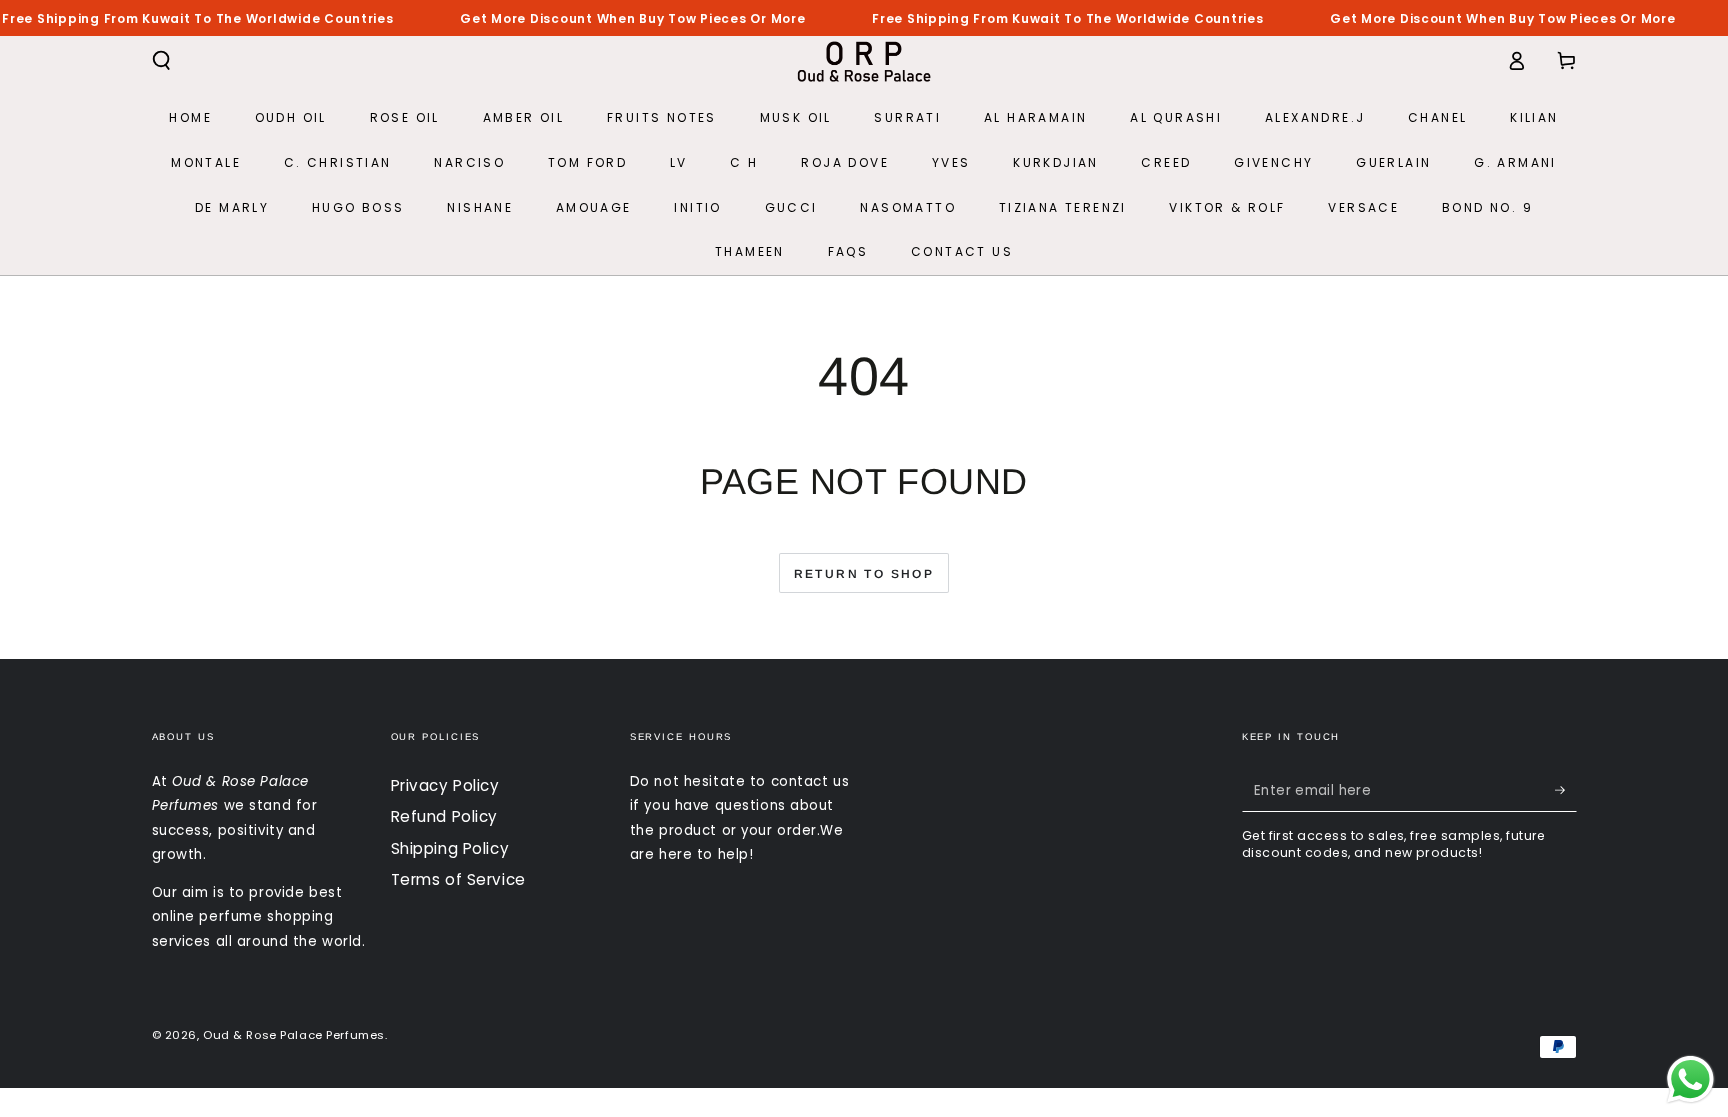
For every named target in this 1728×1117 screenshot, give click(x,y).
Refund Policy (444, 816)
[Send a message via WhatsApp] (1690, 1079)
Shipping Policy (450, 848)
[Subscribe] (1566, 791)
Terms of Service (458, 879)
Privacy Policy (445, 785)
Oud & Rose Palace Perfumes (294, 1035)
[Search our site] (161, 61)
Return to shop (864, 574)
